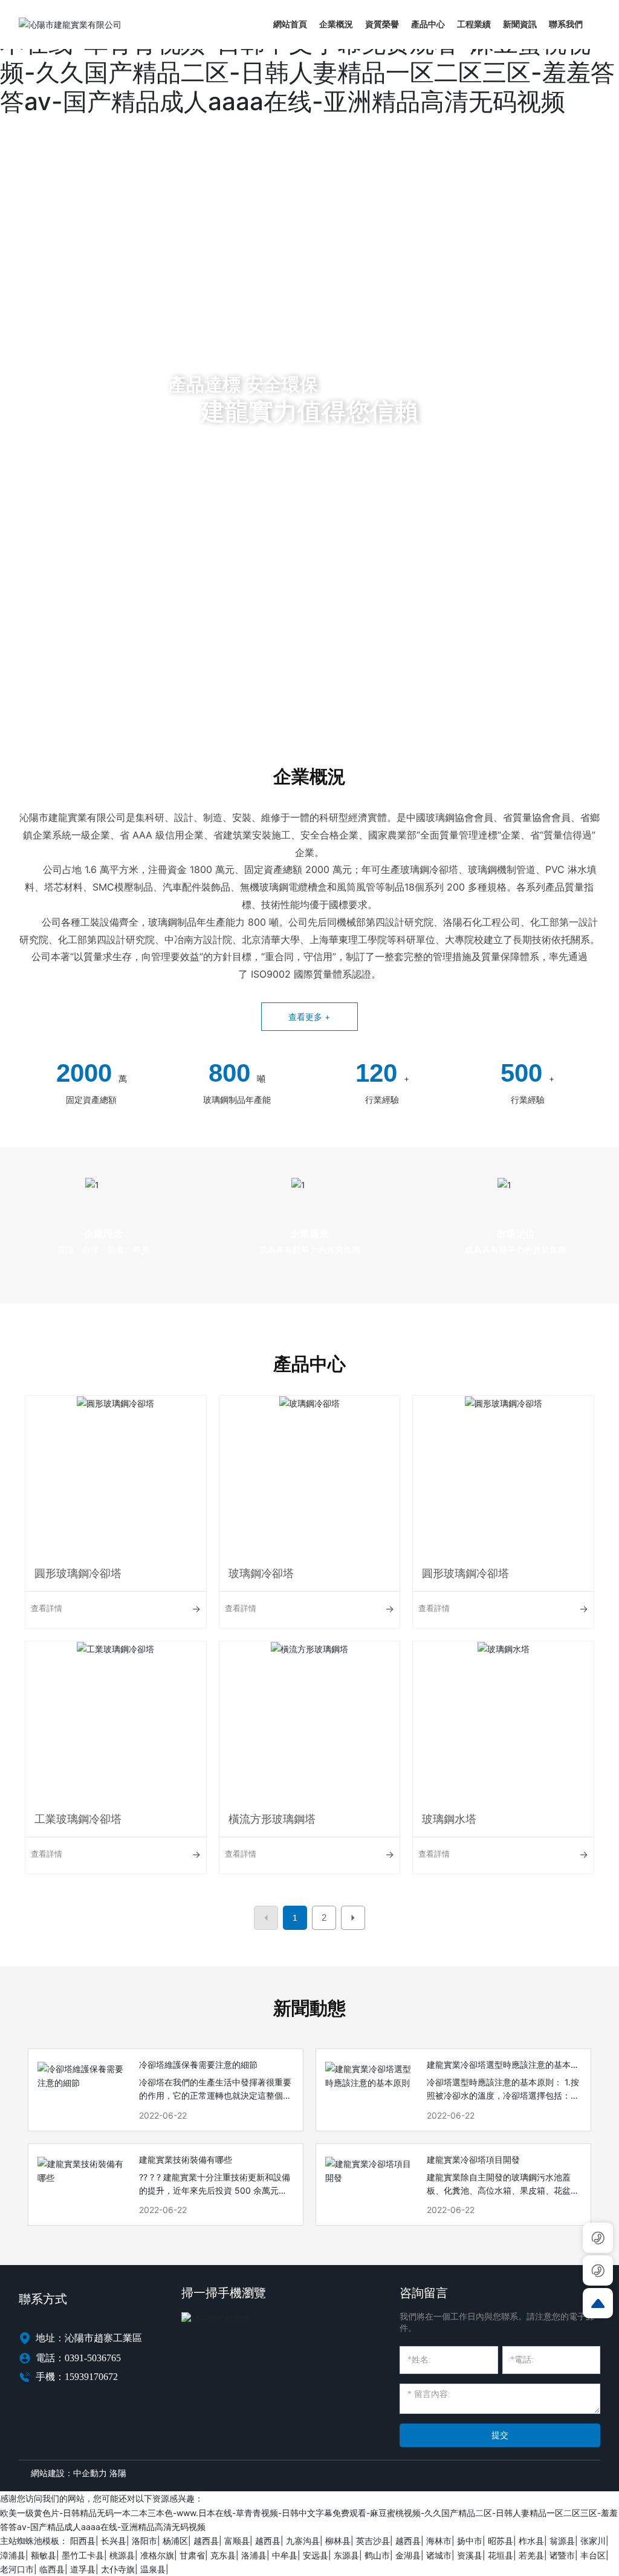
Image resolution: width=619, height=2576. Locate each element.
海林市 (439, 2541)
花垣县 (501, 2555)
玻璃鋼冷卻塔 (261, 1573)
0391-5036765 (93, 2358)
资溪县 (470, 2555)
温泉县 (153, 2569)
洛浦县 (254, 2555)
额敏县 (44, 2555)
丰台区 (593, 2555)
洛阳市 (144, 2541)
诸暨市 (562, 2555)
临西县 (52, 2569)
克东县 (223, 2555)
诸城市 (439, 2555)
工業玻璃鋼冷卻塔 (78, 1819)
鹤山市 (377, 2555)
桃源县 (122, 2555)
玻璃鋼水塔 (449, 1819)
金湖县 (408, 2555)
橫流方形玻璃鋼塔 (272, 1819)
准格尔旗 (157, 2555)
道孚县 (83, 2569)
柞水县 (531, 2541)
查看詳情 (47, 1608)
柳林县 (338, 2541)
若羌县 (531, 2555)
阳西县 (83, 2541)
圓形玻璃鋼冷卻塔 (78, 1573)
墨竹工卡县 (83, 2555)
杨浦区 (175, 2541)
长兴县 (114, 2541)
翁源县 (562, 2541)
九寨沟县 (303, 2541)
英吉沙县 (373, 2541)
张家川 (593, 2541)
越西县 (206, 2541)
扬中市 (470, 2541)
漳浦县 (13, 2555)
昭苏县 (501, 2541)
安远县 (316, 2555)
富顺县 (237, 2541)
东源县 (346, 2555)
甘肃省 (192, 2555)
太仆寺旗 (118, 2569)
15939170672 (91, 2377)
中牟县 (285, 2555)
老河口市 (17, 2569)
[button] (62, 692)
